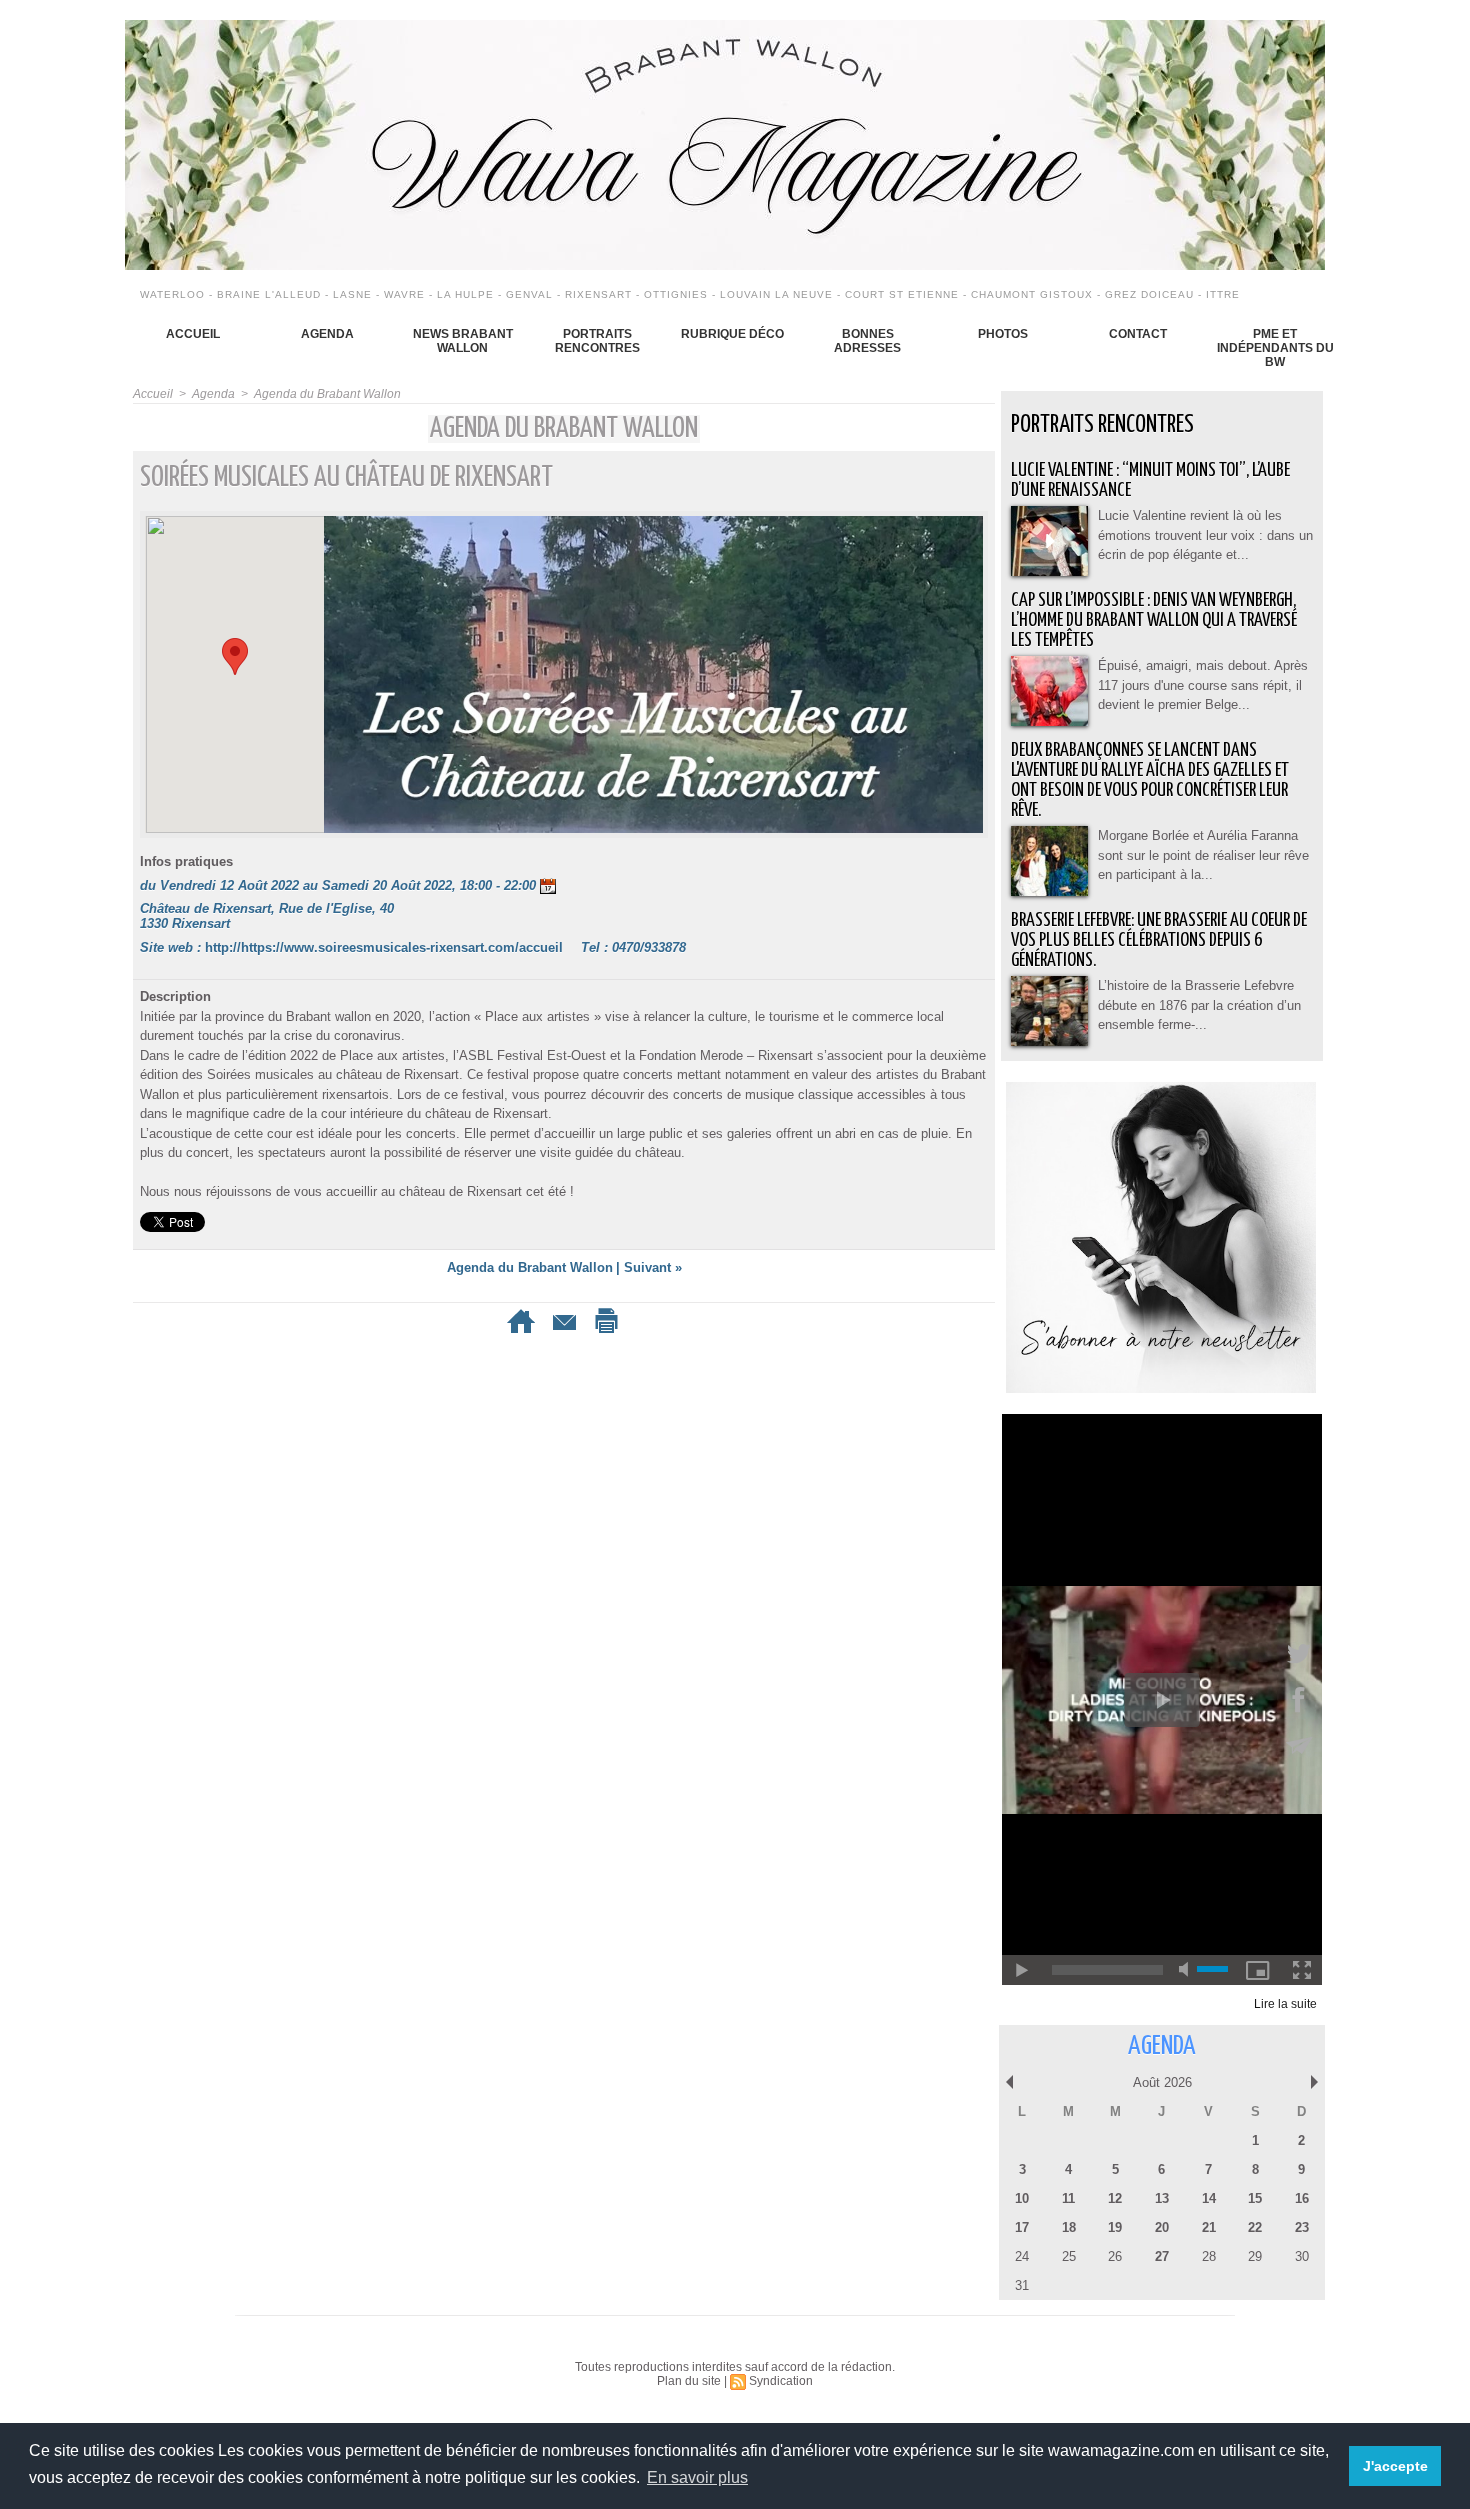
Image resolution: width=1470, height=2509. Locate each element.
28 (1209, 2256)
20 (1162, 2227)
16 (1302, 2198)
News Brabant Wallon (463, 341)
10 (1022, 2198)
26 (1115, 2256)
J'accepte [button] (1395, 2466)
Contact (1138, 334)
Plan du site (689, 2381)
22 (1255, 2227)
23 (1302, 2227)
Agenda (327, 334)
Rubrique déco (732, 334)
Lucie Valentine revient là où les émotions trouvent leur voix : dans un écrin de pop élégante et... (1205, 535)
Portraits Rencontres (597, 341)
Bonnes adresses (867, 341)
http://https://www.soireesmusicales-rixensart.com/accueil (384, 947)
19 (1115, 2227)
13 (1162, 2198)
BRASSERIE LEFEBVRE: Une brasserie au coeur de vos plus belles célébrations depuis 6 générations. (1159, 940)
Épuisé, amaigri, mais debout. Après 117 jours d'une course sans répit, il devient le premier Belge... (1203, 685)
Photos (1003, 334)
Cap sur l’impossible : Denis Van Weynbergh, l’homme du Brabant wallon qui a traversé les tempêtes (1154, 620)
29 (1255, 2256)
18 (1069, 2227)
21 (1209, 2227)
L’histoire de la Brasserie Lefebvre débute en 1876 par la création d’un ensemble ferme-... (1199, 1005)
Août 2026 (1162, 2082)
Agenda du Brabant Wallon (327, 394)
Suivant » (653, 1267)
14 (1209, 2198)
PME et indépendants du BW (1275, 348)
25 (1069, 2256)
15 (1255, 2198)
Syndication (781, 2381)
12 (1115, 2198)
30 (1302, 2256)
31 (1022, 2285)
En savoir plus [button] (697, 2477)
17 (1022, 2227)
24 (1022, 2256)
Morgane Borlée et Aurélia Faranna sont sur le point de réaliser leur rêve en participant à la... (1203, 855)
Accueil (193, 334)
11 (1068, 2198)
